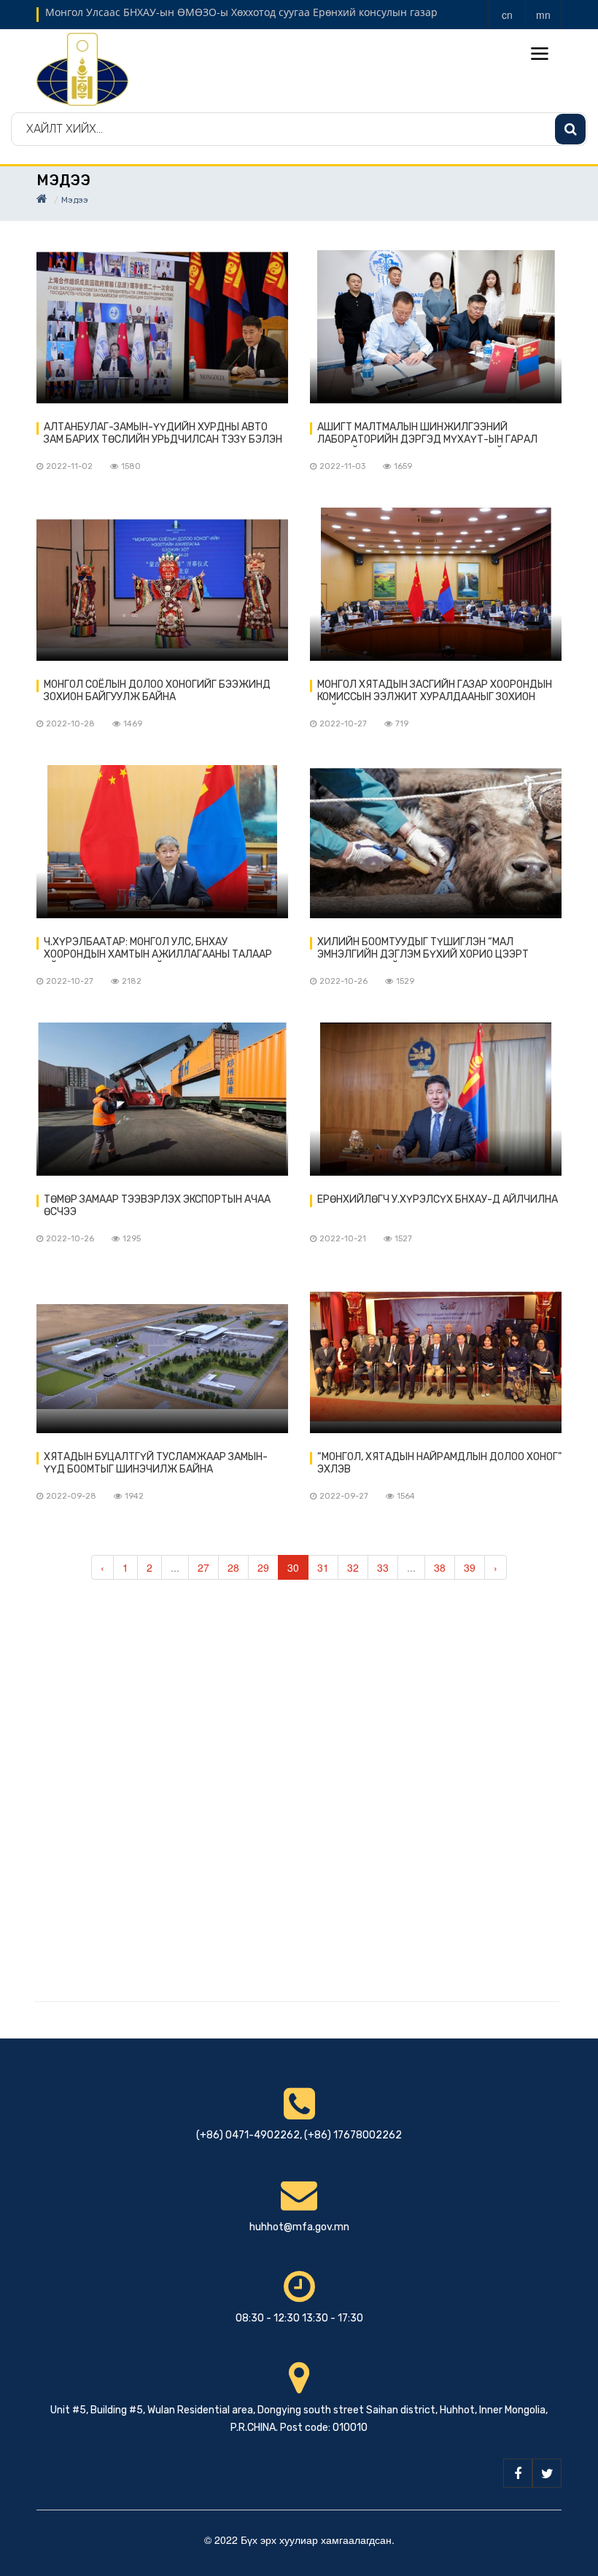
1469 (133, 724)
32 (353, 1567)
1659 (403, 466)
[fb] (518, 2473)
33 (383, 1567)
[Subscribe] (570, 129)
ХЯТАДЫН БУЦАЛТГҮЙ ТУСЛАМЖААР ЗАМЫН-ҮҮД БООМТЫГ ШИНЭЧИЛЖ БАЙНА (156, 1463)
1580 (131, 466)
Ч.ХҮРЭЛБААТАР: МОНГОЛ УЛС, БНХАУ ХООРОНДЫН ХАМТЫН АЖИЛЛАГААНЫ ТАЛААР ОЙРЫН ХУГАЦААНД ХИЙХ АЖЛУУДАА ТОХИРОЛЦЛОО (158, 949)
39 (470, 1567)
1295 (132, 1239)
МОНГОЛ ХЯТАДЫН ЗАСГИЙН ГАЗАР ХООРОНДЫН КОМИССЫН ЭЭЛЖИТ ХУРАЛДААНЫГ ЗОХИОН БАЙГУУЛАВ (435, 691)
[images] (162, 327)
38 (440, 1567)
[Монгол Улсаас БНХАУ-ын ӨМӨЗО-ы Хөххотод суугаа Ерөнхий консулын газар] (82, 68)
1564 (406, 1496)
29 (263, 1567)
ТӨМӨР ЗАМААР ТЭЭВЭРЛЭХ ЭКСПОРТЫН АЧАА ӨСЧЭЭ (157, 1206)
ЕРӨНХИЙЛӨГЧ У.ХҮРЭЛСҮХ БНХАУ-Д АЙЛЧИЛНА (438, 1199)
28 (233, 1567)
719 (402, 724)
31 (323, 1567)
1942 (134, 1496)
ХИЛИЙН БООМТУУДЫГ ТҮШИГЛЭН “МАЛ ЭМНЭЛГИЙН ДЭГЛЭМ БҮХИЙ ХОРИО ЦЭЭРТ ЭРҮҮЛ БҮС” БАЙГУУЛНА (423, 949)
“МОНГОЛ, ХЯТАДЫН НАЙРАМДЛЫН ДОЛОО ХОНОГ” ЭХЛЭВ (439, 1463)
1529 (405, 981)
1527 (403, 1239)
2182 (132, 981)
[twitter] (547, 2473)
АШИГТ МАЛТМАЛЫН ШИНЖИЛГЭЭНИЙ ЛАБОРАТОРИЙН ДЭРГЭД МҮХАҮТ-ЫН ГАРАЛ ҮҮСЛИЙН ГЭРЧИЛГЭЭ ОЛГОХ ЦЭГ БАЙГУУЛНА (429, 434)
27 (203, 1567)
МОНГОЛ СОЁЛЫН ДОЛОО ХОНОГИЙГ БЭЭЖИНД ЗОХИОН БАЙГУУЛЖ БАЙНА (157, 691)
